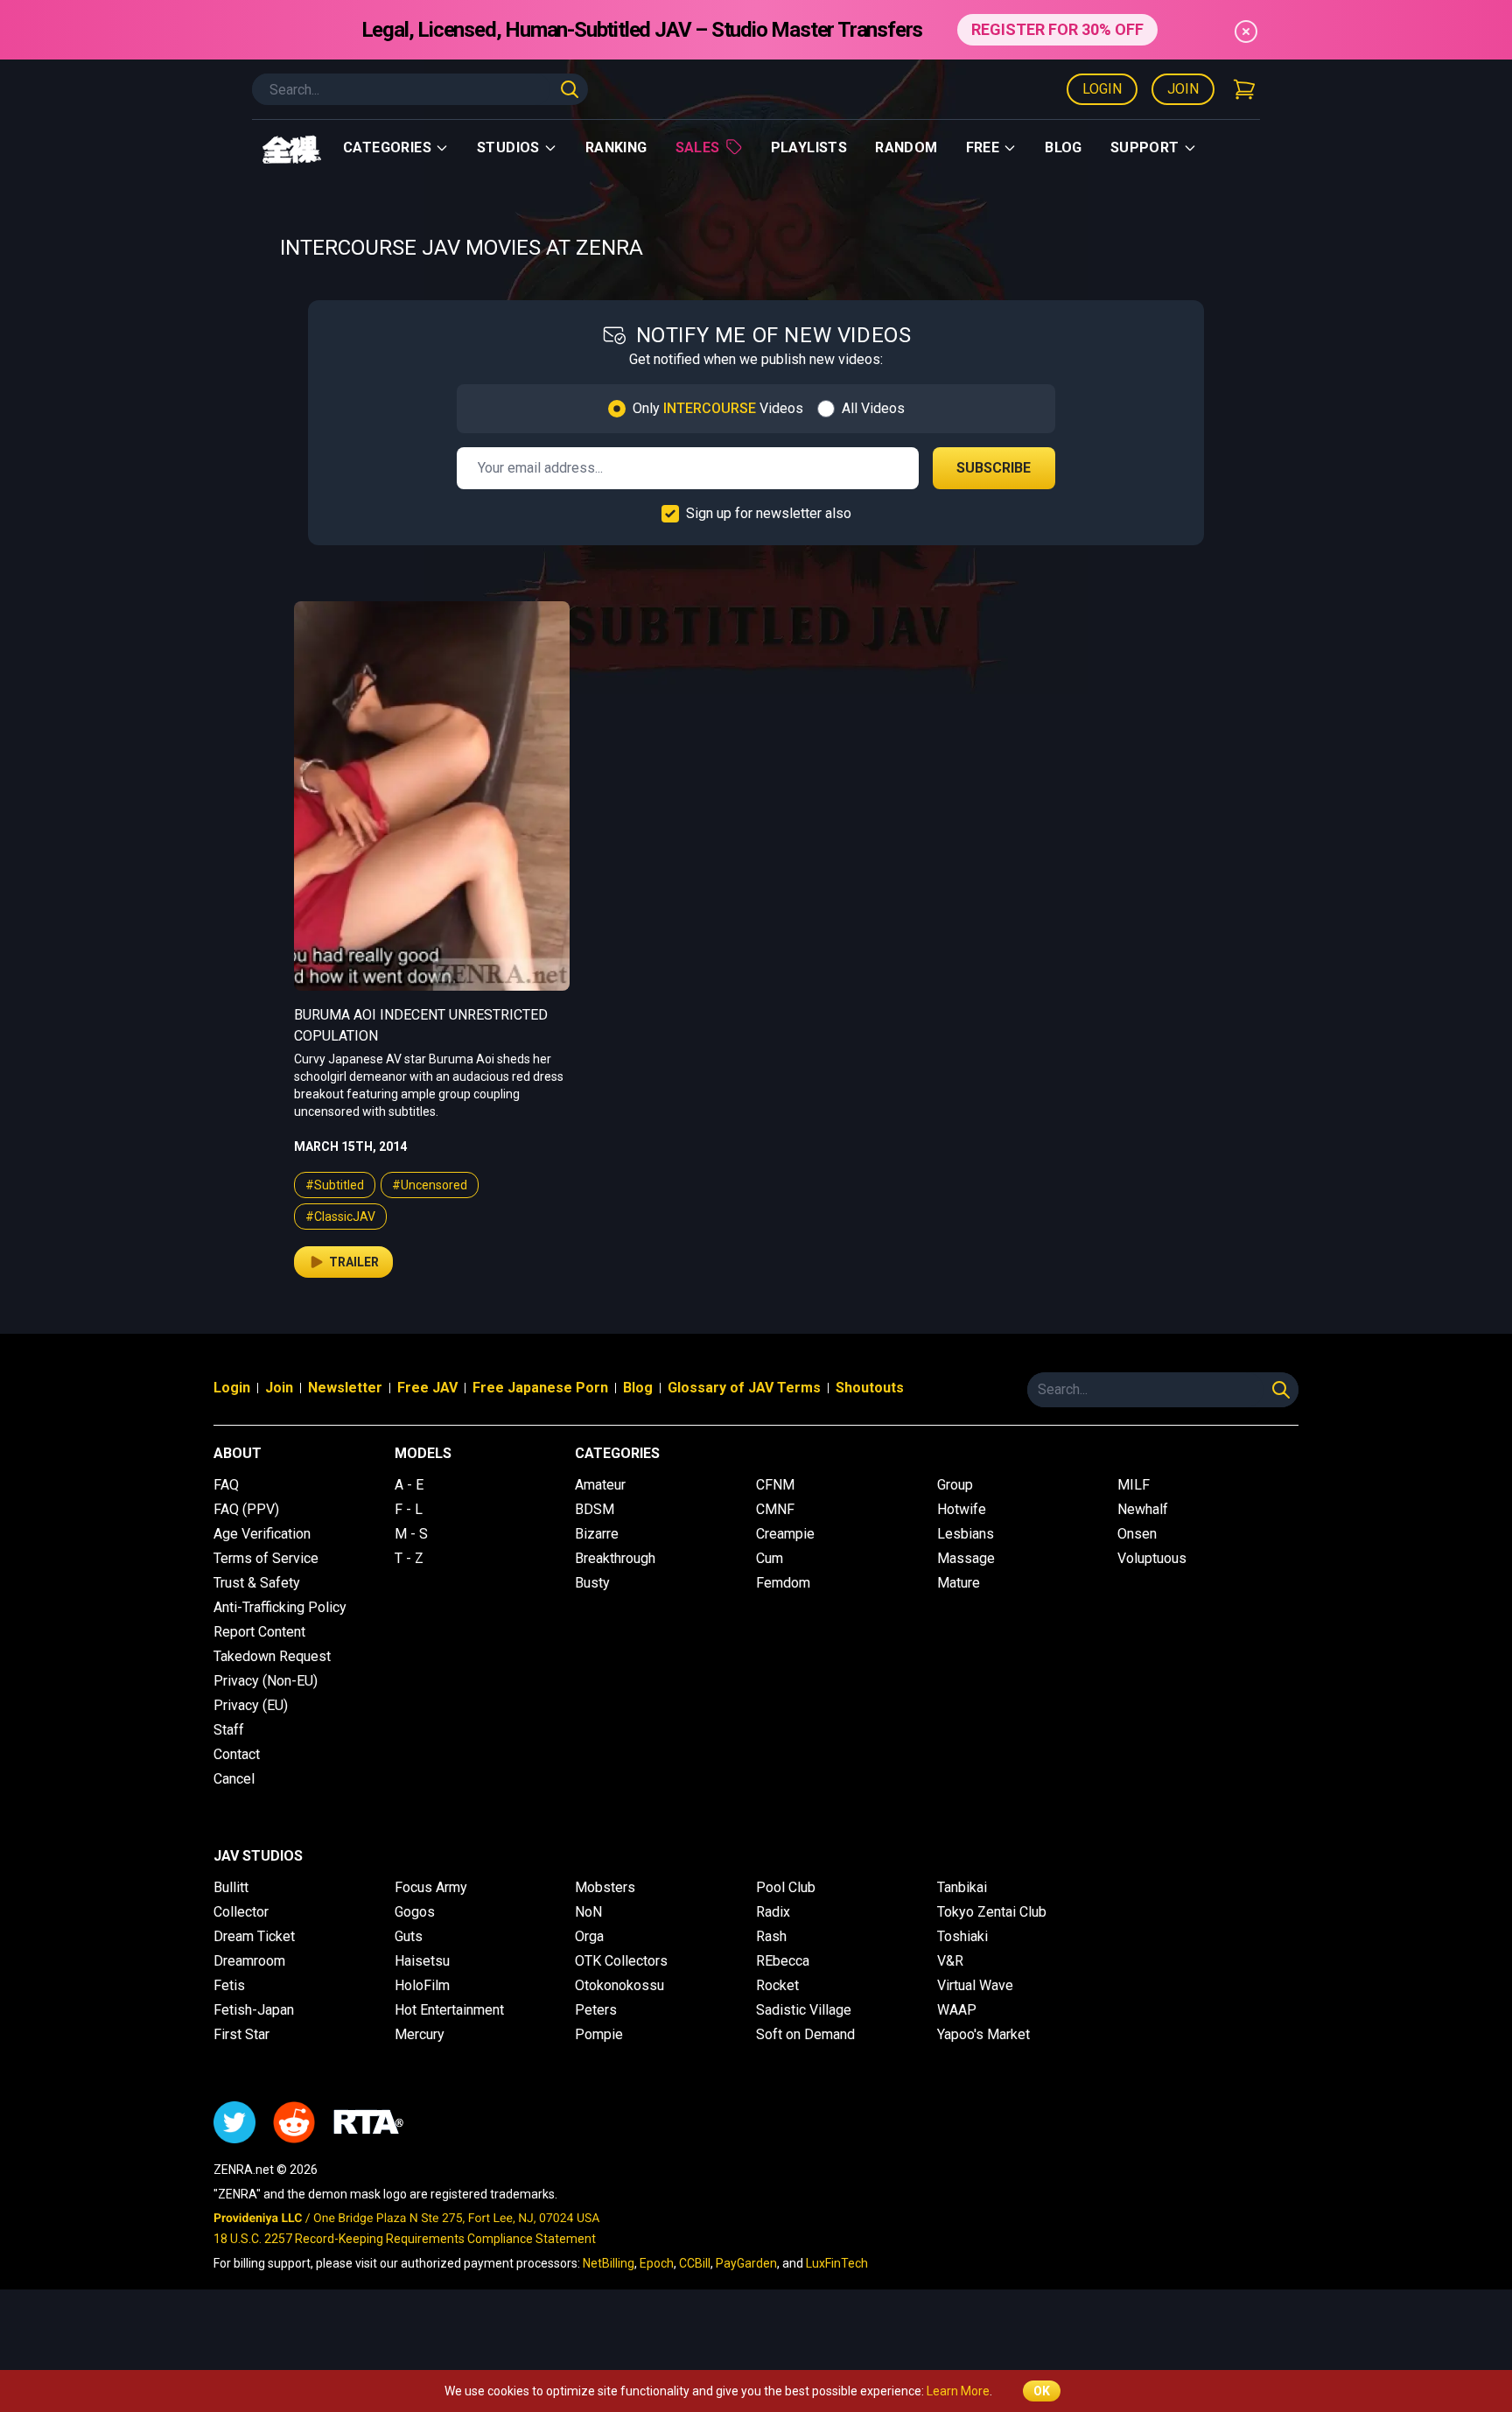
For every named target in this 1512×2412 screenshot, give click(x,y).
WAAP (957, 2010)
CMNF (775, 1509)
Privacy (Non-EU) (266, 1681)
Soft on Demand (805, 2034)
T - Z (409, 1558)
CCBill (695, 2263)
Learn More (958, 2391)
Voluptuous (1152, 1558)
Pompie (599, 2034)
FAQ (226, 1485)
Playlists (809, 147)
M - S (411, 1534)
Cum (770, 1558)
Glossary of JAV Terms (744, 1388)
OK (1042, 2391)
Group (955, 1485)
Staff (229, 1730)
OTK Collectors (621, 1961)
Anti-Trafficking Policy (280, 1607)
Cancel (234, 1779)
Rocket (777, 1985)
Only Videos (718, 408)
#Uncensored (430, 1185)
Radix (773, 1912)
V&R (950, 1961)
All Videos (873, 408)
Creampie (785, 1534)
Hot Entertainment (449, 2010)
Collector (241, 1912)
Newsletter (345, 1388)
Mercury (420, 2034)
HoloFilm (422, 1985)
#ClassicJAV (340, 1217)
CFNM (775, 1485)
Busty (592, 1583)
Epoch (657, 2263)
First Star (241, 2034)
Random (906, 147)
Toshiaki (962, 1936)
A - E (409, 1485)
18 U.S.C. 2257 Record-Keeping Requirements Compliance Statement (405, 2239)
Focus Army (431, 1887)
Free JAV (427, 1388)
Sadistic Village (804, 2010)
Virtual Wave (975, 1985)
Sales (698, 147)
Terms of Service (266, 1558)
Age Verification (262, 1534)
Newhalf (1143, 1509)
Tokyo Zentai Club (992, 1912)
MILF (1134, 1485)
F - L (409, 1509)
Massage (966, 1558)
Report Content (259, 1632)
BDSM (595, 1509)
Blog (1064, 147)
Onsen (1137, 1534)
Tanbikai (962, 1887)
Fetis (229, 1985)
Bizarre (597, 1534)
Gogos (415, 1912)
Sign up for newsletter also (769, 513)
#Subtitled (335, 1185)
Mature (959, 1583)
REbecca (783, 1961)
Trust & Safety (257, 1583)
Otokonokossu (619, 1985)
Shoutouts (870, 1388)
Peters (596, 2010)
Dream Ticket (254, 1936)
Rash (771, 1936)
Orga (589, 1936)
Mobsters (605, 1887)
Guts (409, 1936)
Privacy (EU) (251, 1705)
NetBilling (609, 2263)
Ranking (616, 147)
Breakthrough (615, 1558)
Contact (237, 1754)
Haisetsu (422, 1961)
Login (1102, 89)
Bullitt (231, 1887)
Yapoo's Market (983, 2034)
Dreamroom (249, 1961)
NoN (588, 1912)
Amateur (600, 1485)
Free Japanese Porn (540, 1388)
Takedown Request (272, 1656)
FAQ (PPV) (246, 1509)
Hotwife (962, 1509)
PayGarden (746, 2263)
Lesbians (966, 1534)
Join (1183, 89)
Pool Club (786, 1887)
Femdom (783, 1583)
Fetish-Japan (254, 2010)
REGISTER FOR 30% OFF (1057, 29)
